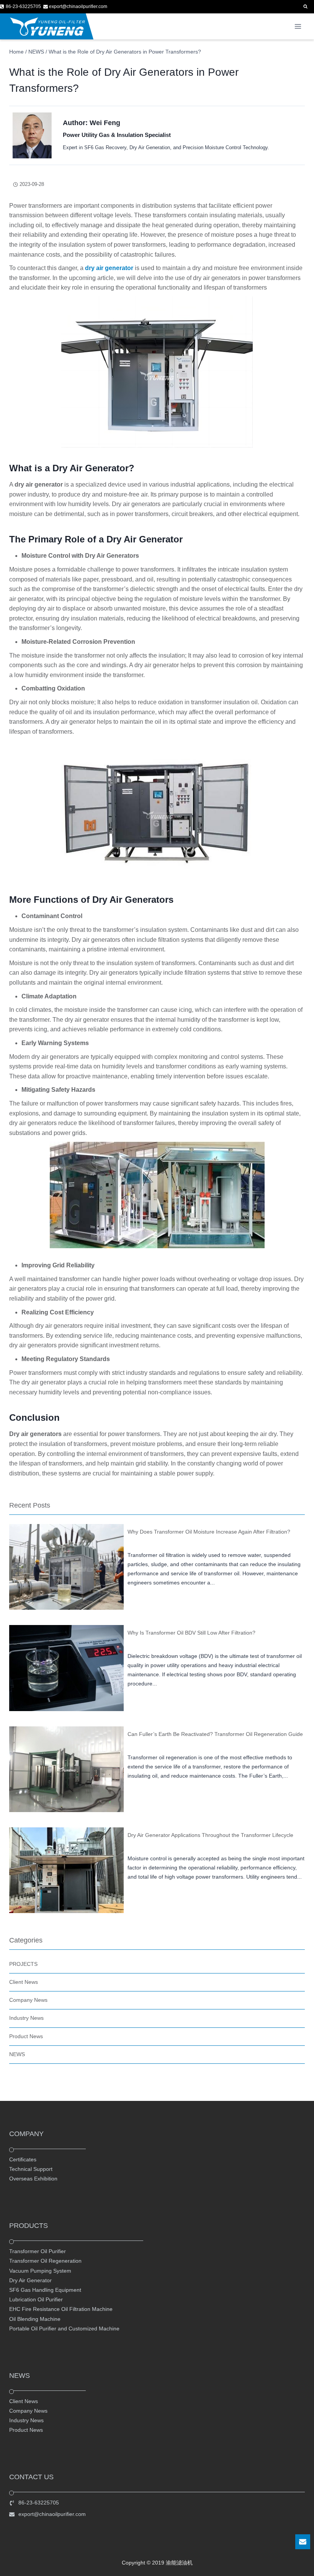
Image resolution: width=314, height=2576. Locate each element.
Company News (28, 2000)
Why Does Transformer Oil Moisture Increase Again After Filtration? (209, 1532)
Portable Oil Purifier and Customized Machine (64, 2328)
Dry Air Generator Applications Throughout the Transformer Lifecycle (210, 1835)
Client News (24, 1982)
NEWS (17, 2054)
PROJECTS (23, 1964)
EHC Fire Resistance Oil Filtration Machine (61, 2309)
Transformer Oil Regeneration (45, 2261)
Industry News (26, 2018)
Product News (26, 2036)
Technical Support (31, 2169)
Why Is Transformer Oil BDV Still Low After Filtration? (191, 1633)
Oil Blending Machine (35, 2319)
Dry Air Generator (30, 2280)
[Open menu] (298, 27)
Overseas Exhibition (33, 2179)
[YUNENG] (47, 26)
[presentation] (66, 1567)
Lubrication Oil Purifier (36, 2299)
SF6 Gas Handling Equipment (45, 2290)
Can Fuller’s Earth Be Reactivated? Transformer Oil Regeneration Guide (215, 1734)
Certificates (23, 2159)
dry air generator (109, 268)
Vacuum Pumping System (40, 2271)
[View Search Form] (305, 7)
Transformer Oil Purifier (38, 2251)
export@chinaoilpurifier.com (52, 2514)
